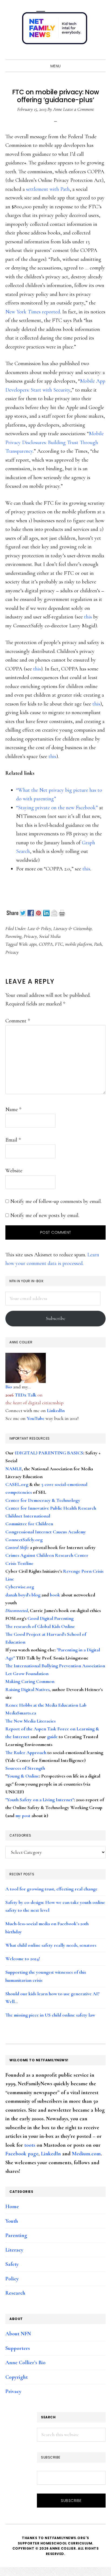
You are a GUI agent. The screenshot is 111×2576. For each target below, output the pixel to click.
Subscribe (56, 1318)
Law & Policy (39, 928)
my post (23, 1816)
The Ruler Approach (26, 1752)
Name (13, 1109)
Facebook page (22, 2154)
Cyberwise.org (20, 1587)
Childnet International (28, 1516)
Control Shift (17, 1547)
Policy (12, 2279)
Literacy (14, 2250)
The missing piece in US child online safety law (50, 2015)
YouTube (36, 1418)
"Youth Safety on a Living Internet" (40, 1800)
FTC (59, 944)
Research (15, 2293)
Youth (12, 2221)
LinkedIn (56, 1410)
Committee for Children (29, 1524)
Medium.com (86, 2154)
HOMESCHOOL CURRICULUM (66, 2543)
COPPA (46, 944)
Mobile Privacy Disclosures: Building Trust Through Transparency (55, 442)
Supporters (18, 2348)
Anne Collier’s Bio (25, 2363)
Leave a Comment (78, 109)
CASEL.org (17, 1484)
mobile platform (79, 944)
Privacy (30, 936)
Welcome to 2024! (23, 1959)
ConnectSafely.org (24, 1540)
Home (12, 2207)
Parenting (13, 936)
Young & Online (23, 1776)
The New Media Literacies (30, 1721)
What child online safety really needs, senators (51, 1945)
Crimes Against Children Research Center (47, 1555)
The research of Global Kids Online (40, 1626)
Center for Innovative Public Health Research (51, 1508)
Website (14, 1171)
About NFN (18, 2334)
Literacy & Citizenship (72, 928)
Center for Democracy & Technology (43, 1500)
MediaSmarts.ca (21, 1713)
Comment (18, 1021)
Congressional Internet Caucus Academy (46, 1532)
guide (52, 1737)
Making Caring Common (30, 1681)
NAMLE (14, 1469)
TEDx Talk (26, 1395)
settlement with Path (48, 189)
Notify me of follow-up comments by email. (56, 1201)
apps (33, 944)
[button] (100, 54)
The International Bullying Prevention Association (55, 1666)
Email (13, 1140)
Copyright (17, 2377)
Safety (12, 2264)
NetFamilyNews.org (55, 30)
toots (30, 2145)
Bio (9, 1387)
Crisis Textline (19, 1563)
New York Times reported (33, 312)
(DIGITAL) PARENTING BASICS (49, 1453)
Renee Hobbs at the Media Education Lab (46, 1705)
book (55, 1595)
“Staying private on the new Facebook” (57, 808)
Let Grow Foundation (27, 1673)
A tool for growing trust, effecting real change (51, 1889)
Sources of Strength (25, 1768)
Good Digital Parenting (51, 1618)
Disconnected (17, 1610)
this (88, 617)
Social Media (50, 936)
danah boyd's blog (23, 1595)
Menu (56, 66)
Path (98, 944)
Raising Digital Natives (27, 1689)
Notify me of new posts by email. (45, 1215)
